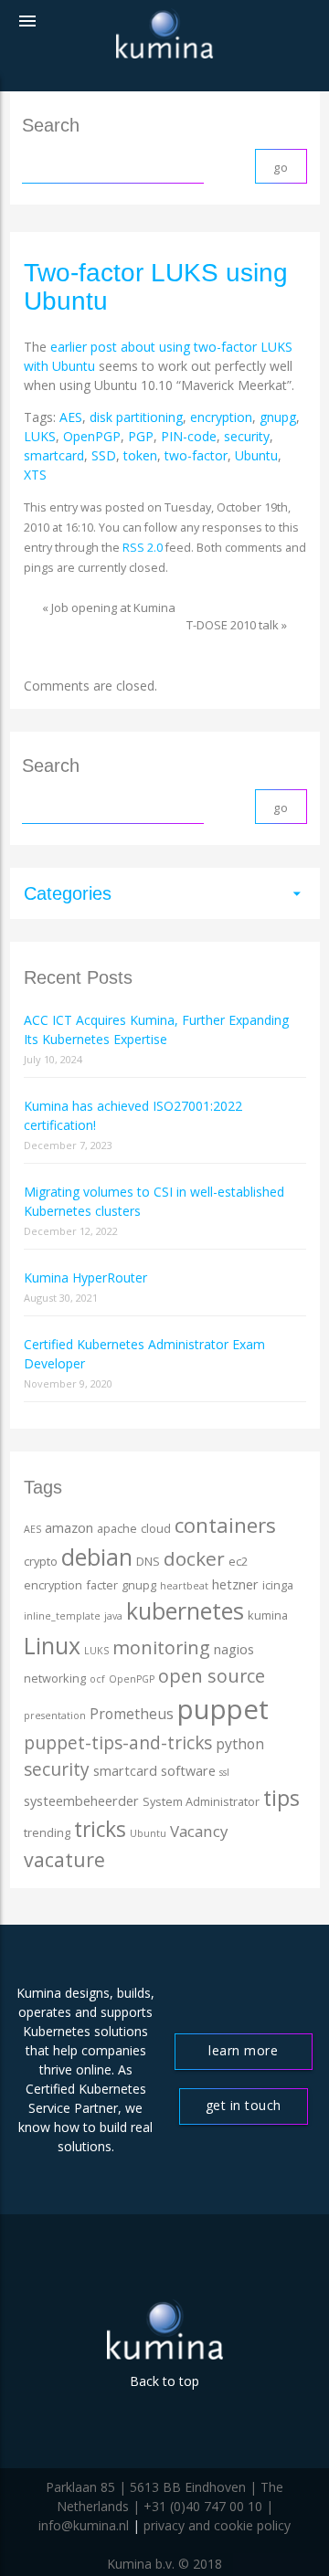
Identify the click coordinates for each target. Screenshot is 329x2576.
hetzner (235, 1584)
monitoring (161, 1647)
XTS (35, 475)
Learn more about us (243, 2056)
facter (102, 1585)
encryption (221, 417)
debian (97, 1557)
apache (117, 1528)
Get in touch (244, 2105)
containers (225, 1525)
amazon (69, 1528)
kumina (268, 1615)
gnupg (278, 417)
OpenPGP (92, 436)
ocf (97, 1679)
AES (71, 417)
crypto (41, 1561)
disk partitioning (136, 417)
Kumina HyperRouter (85, 1277)
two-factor (196, 455)
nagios (234, 1649)
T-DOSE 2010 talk (233, 625)
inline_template (62, 1616)
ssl (224, 1772)
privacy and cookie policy (217, 2525)
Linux (52, 1645)
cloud (156, 1528)
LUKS (40, 436)
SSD (104, 455)
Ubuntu (256, 455)
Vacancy (199, 1831)
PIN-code (189, 436)
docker (194, 1558)
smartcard (54, 455)
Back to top (164, 2381)
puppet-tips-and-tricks (118, 1743)
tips (281, 1798)
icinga (278, 1585)
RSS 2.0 (143, 548)
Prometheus (132, 1714)
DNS (148, 1561)
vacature (64, 1859)
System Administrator (201, 1801)
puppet (223, 1709)
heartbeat (184, 1586)
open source (212, 1676)
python (240, 1744)
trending (47, 1832)
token (140, 455)
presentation (55, 1716)
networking (55, 1678)
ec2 (238, 1561)
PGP (141, 436)
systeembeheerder (81, 1801)
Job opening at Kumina (113, 607)
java (113, 1616)
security (247, 436)
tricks (100, 1829)
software (188, 1771)
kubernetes (185, 1610)
